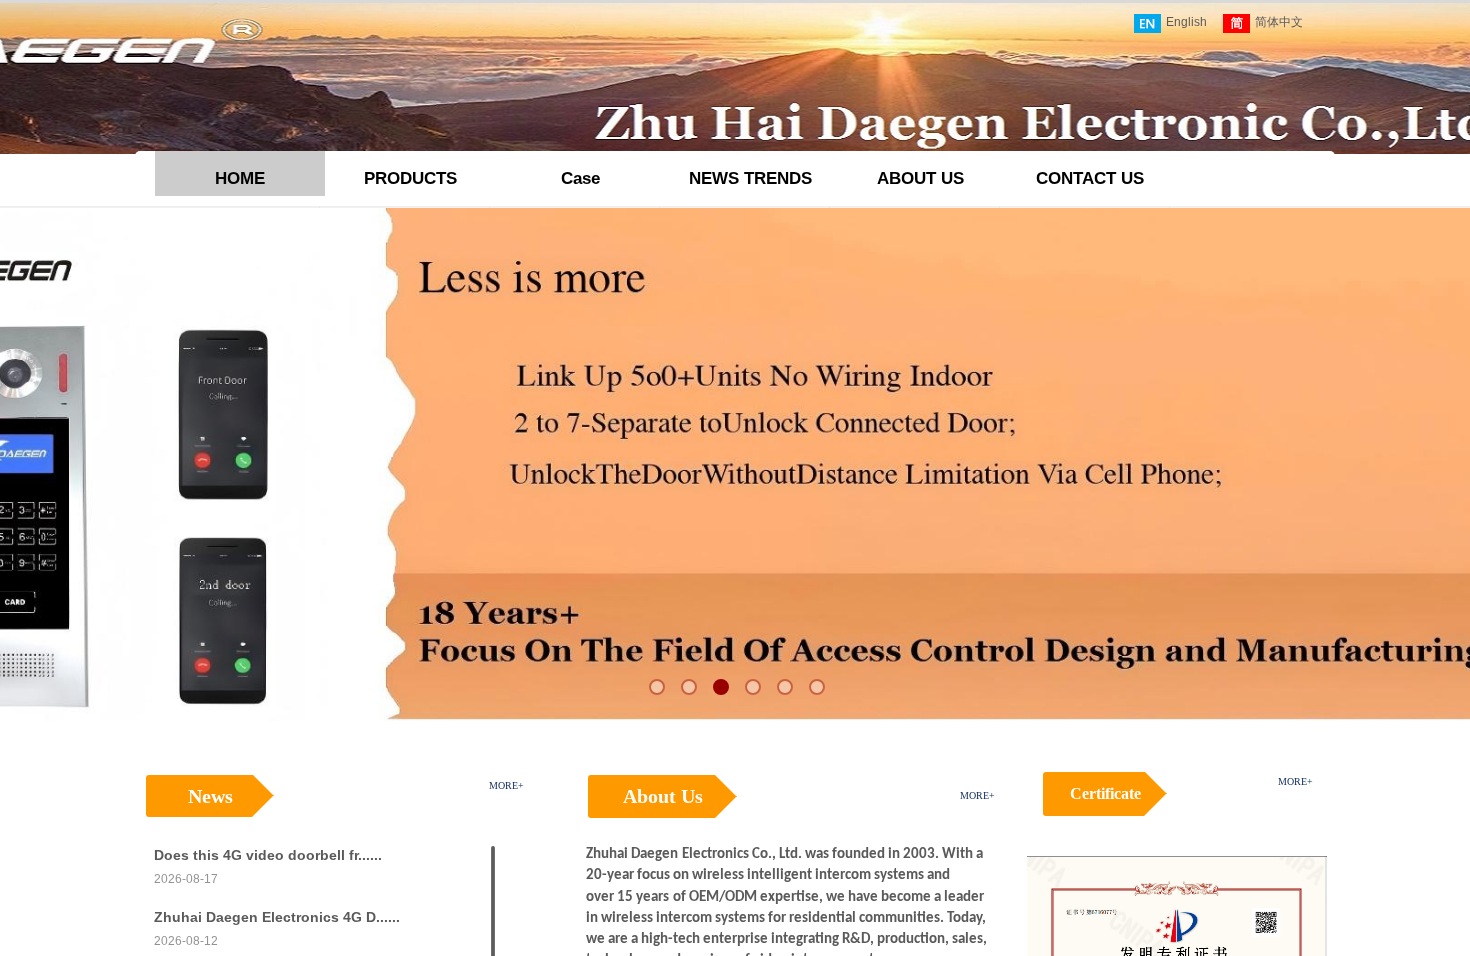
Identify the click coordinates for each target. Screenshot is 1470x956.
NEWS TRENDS (750, 178)
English (1186, 22)
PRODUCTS (410, 178)
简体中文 (1279, 22)
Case (580, 178)
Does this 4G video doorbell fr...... (268, 855)
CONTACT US (1090, 178)
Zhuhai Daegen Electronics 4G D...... (277, 917)
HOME (240, 178)
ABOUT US (920, 178)
